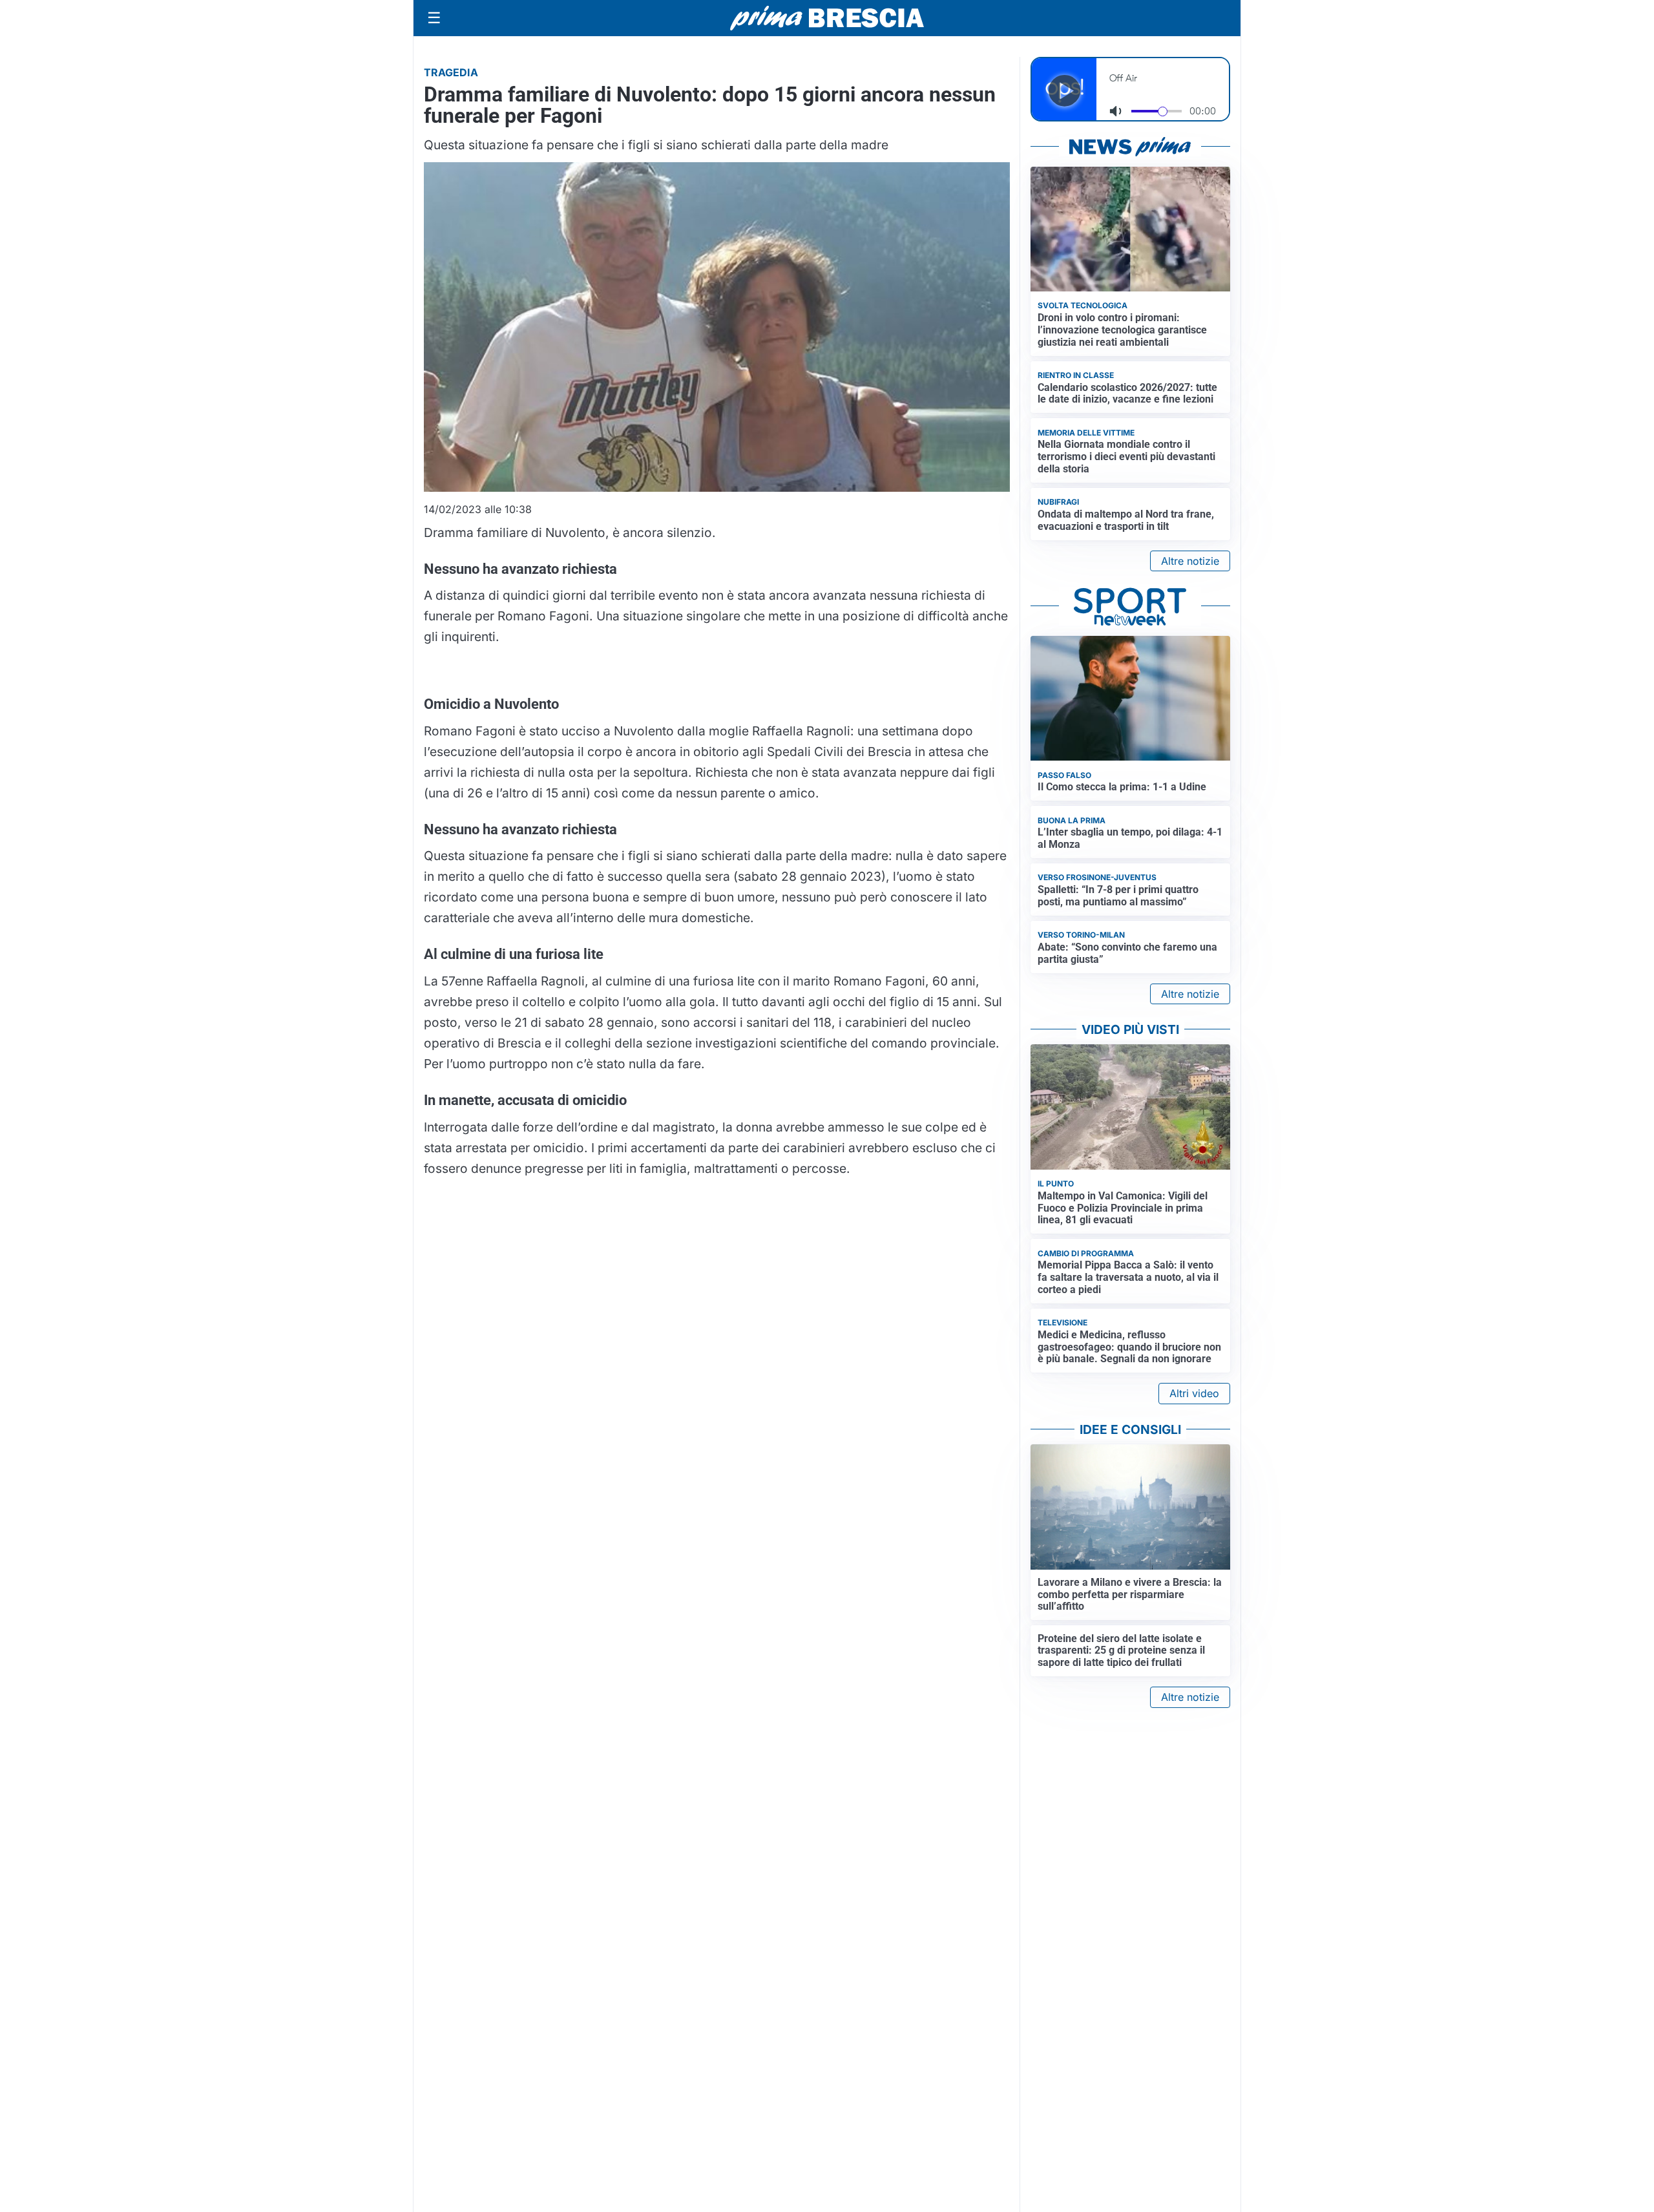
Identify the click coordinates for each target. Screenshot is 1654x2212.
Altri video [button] (1194, 1393)
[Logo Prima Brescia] (827, 18)
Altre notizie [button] (1190, 561)
